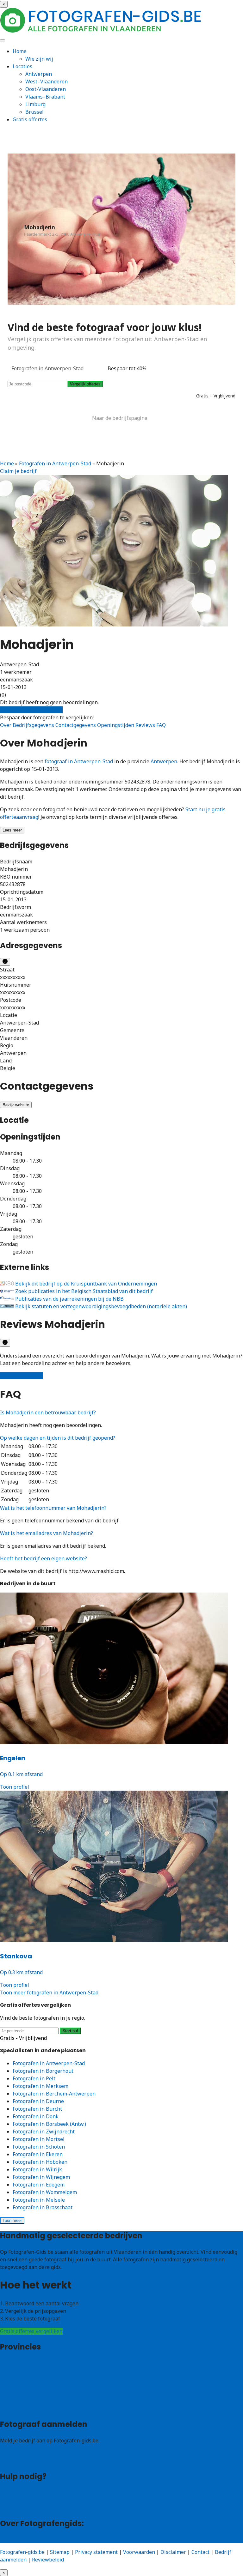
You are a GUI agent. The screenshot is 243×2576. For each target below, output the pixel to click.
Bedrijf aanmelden (22, 2461)
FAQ (161, 725)
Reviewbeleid (48, 2560)
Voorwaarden (139, 2552)
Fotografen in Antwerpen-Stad (55, 463)
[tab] (121, 1412)
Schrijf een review (22, 1376)
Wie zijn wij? (15, 2539)
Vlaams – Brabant (21, 2386)
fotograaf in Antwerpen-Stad (79, 761)
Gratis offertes (30, 119)
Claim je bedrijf (18, 471)
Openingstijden (116, 725)
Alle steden (13, 2409)
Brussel (34, 112)
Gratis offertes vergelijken (31, 710)
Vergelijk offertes (85, 384)
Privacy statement (96, 2552)
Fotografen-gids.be (22, 2552)
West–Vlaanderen (47, 82)
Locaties (22, 66)
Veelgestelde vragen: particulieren (41, 2493)
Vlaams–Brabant (45, 97)
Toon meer (12, 2220)
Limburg (35, 104)
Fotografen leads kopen (28, 2453)
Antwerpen (39, 74)
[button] (48, 1412)
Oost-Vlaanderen (46, 89)
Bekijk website (16, 1105)
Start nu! (70, 2031)
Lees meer (12, 830)
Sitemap (60, 2552)
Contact (9, 2508)
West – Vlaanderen (22, 2371)
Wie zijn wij (39, 59)
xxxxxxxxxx (13, 977)
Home (20, 51)
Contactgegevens (76, 725)
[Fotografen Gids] (102, 31)
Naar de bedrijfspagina (120, 418)
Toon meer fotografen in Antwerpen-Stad (49, 1992)
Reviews (146, 725)
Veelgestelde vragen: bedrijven (37, 2500)
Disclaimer (173, 2552)
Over (6, 725)
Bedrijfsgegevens (34, 725)
